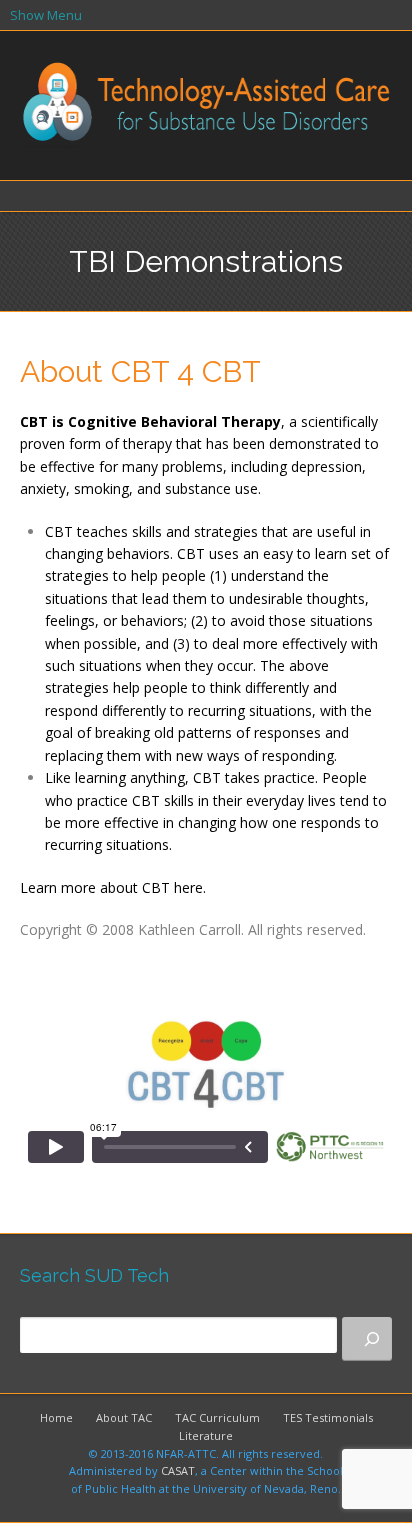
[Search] (367, 1339)
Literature (206, 1435)
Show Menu (46, 15)
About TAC (124, 1417)
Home (56, 1417)
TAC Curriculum (217, 1417)
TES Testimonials (328, 1417)
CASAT (178, 1470)
